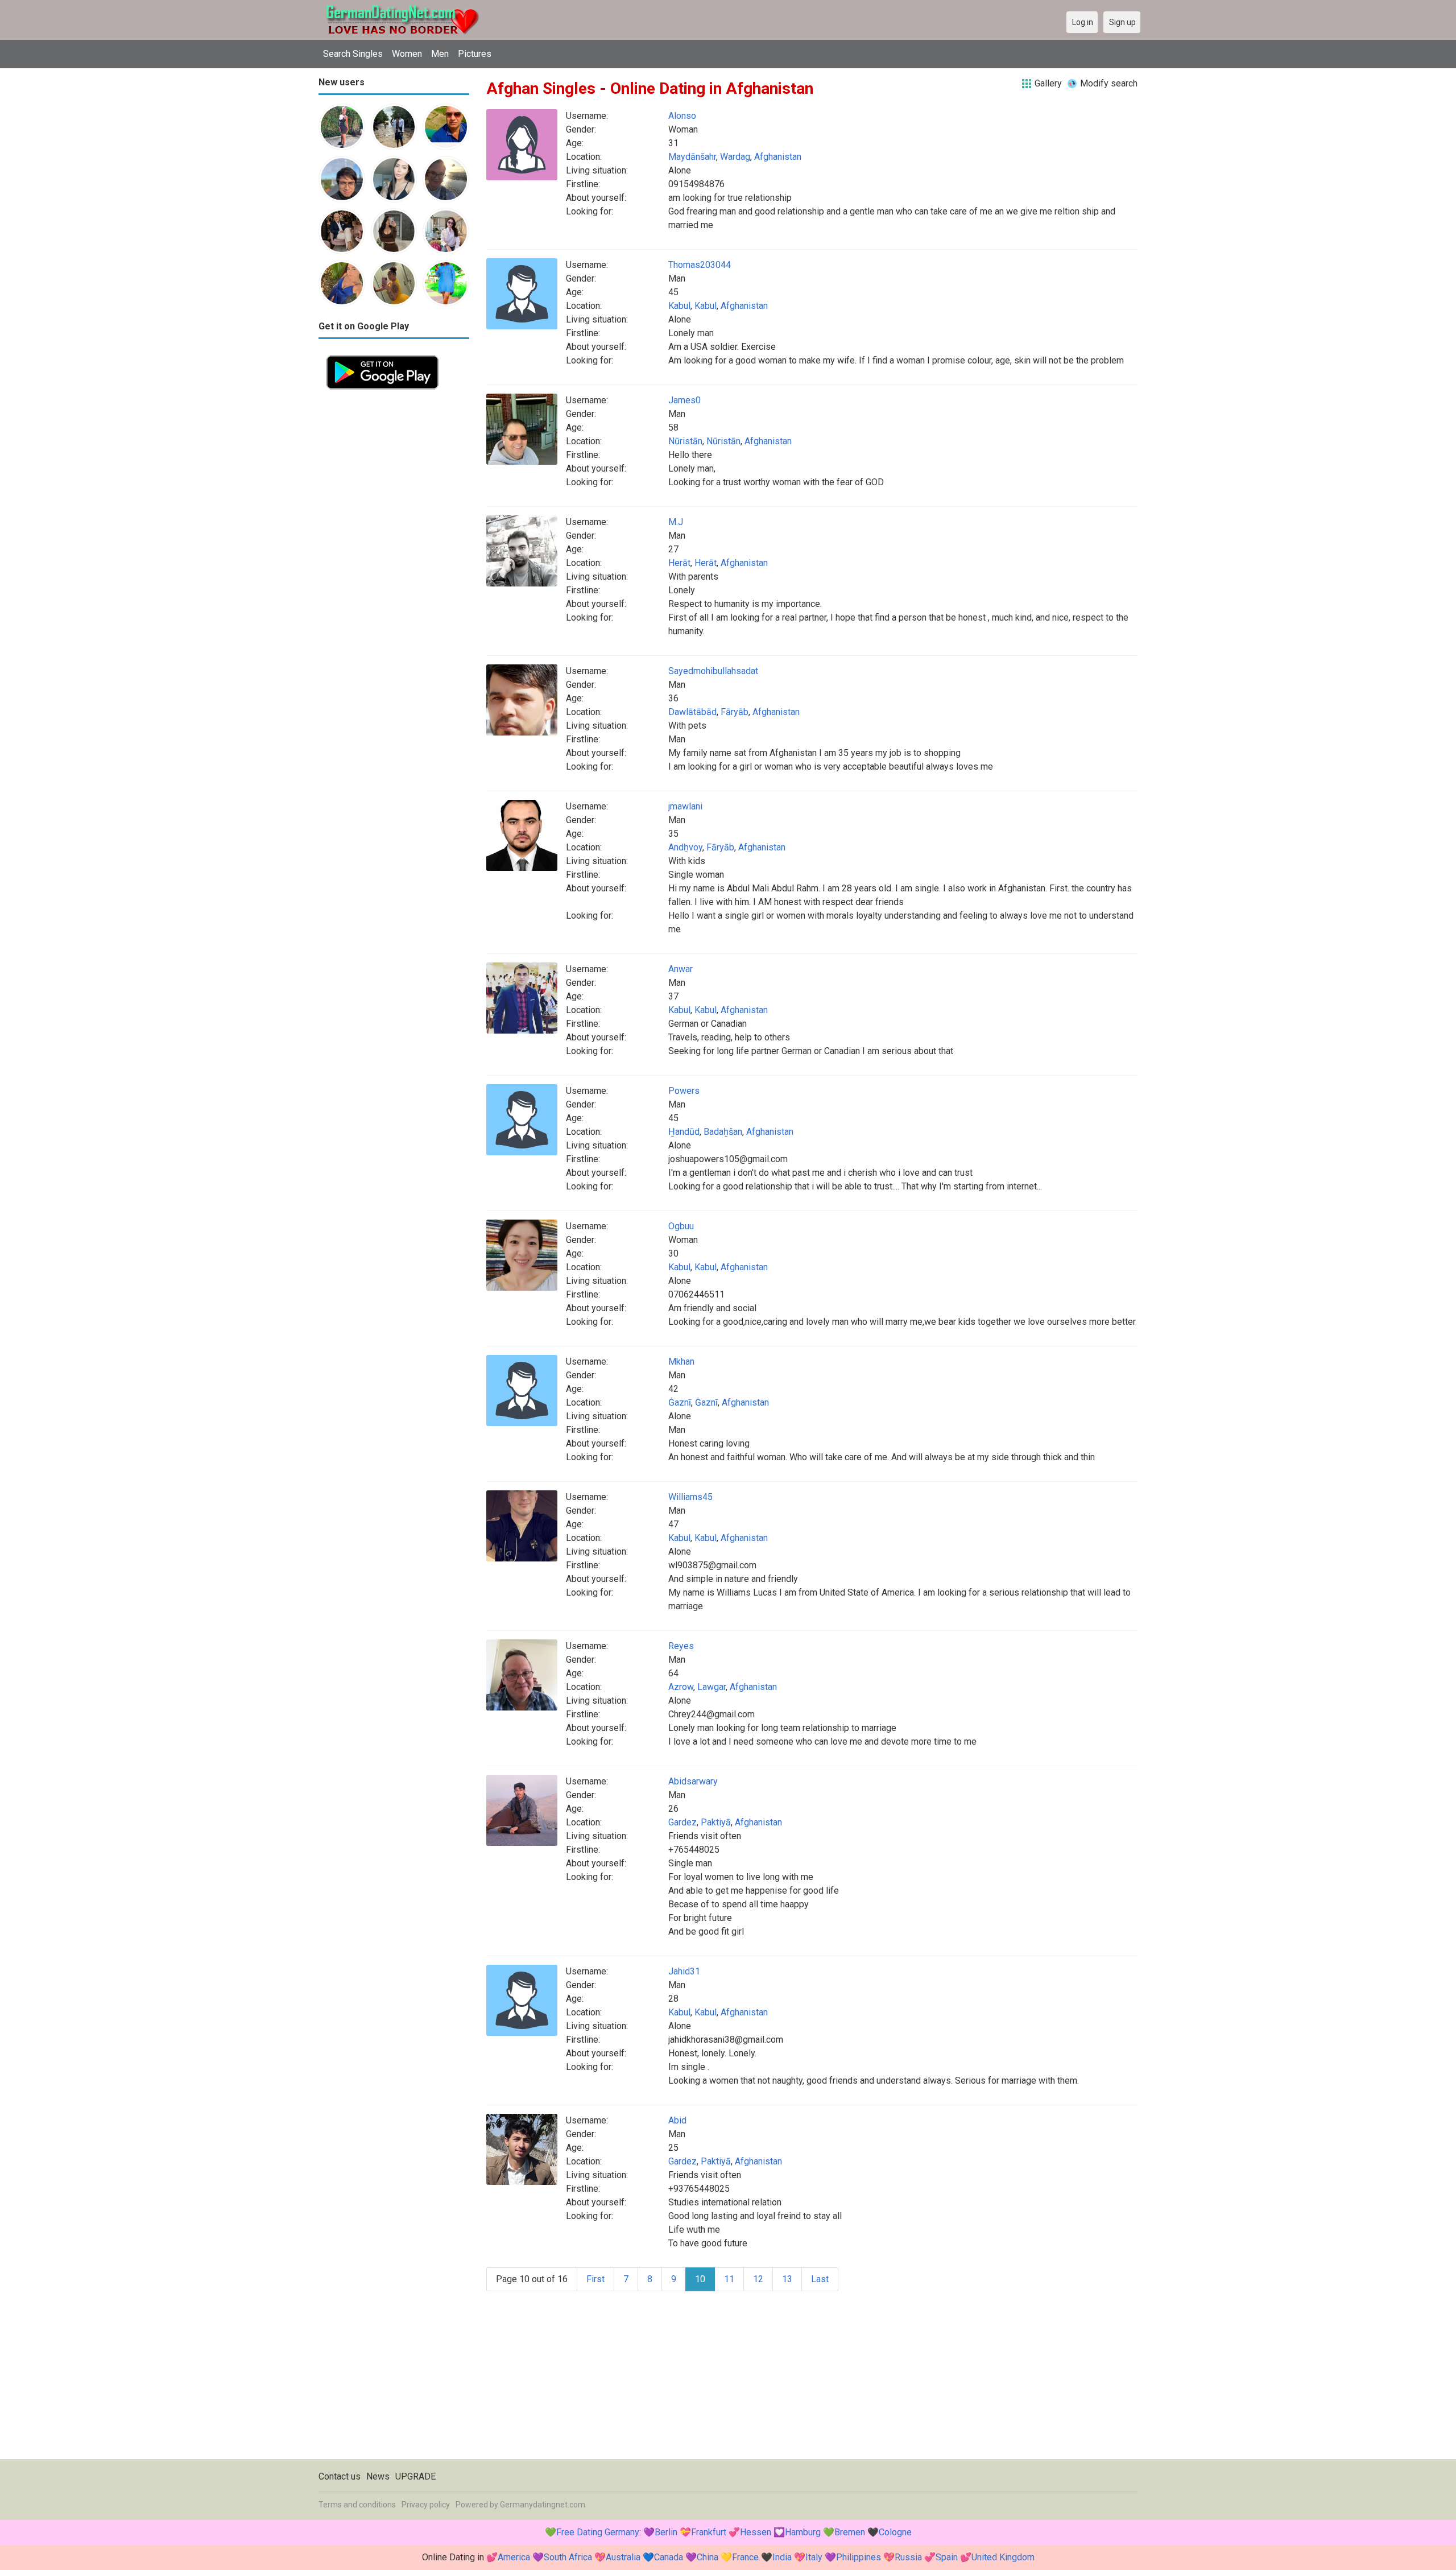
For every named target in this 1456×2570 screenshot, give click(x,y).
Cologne (895, 2532)
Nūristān (685, 441)
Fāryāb (735, 712)
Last (820, 2279)
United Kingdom (1003, 2557)
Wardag (735, 157)
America (514, 2557)
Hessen (756, 2532)
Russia (908, 2557)
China (708, 2557)
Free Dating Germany (598, 2532)
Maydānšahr (692, 157)
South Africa (568, 2557)
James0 (684, 400)
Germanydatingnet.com (543, 2505)
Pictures (475, 54)
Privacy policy (426, 2505)
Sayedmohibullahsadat (713, 671)
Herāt (679, 563)
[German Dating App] (382, 354)
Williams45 (690, 1497)
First (595, 2279)
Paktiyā (716, 1822)
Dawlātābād (692, 712)
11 (729, 2279)
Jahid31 (684, 1971)
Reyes (681, 1646)
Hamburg (803, 2532)
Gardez (682, 1822)
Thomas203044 (700, 265)
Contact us (340, 2476)
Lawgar (712, 1687)
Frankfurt (709, 2532)
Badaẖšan (723, 1132)
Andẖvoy (685, 847)
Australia (623, 2557)
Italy (814, 2557)
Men (440, 54)
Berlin (666, 2532)
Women (407, 54)
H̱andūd (684, 1132)
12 (758, 2279)
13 (787, 2279)
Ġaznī (680, 1402)
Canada (669, 2557)
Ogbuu (681, 1226)
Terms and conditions (357, 2505)
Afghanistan (778, 157)
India (782, 2557)
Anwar (681, 969)
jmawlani (685, 806)
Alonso (682, 116)
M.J (676, 522)
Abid (677, 2120)
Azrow (681, 1687)
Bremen (850, 2532)
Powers (684, 1091)
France (745, 2557)
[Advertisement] (394, 568)
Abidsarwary (693, 1781)
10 (700, 2279)
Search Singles (353, 54)
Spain (947, 2557)
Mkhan (681, 1362)
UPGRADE (415, 2476)
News (378, 2476)
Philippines (859, 2557)
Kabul (679, 306)
